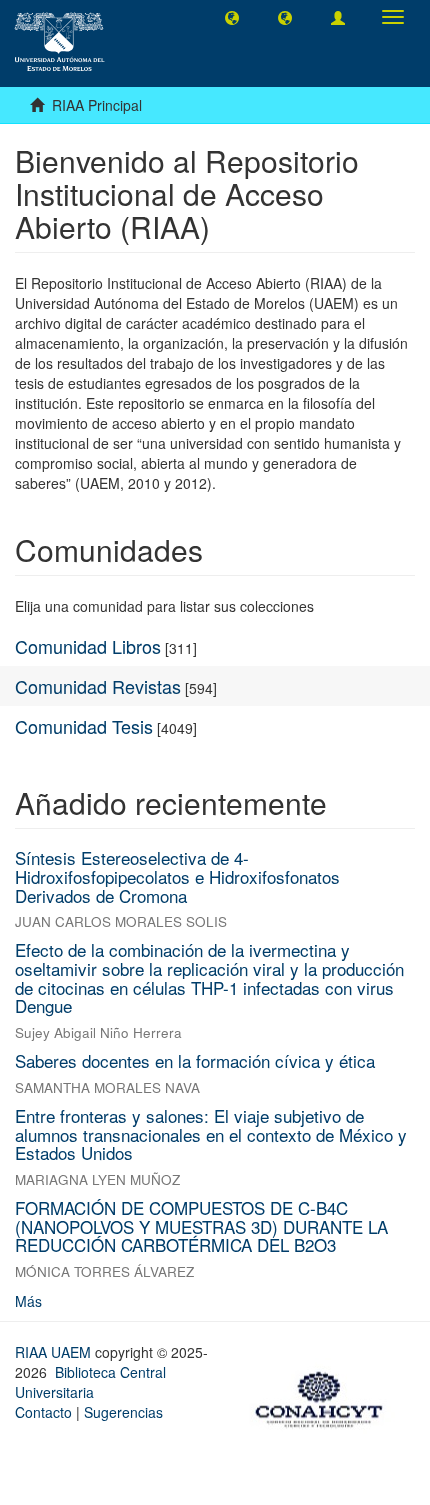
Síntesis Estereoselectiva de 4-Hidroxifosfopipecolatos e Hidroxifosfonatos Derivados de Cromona (177, 876)
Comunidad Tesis (84, 726)
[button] (232, 17)
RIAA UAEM (55, 1352)
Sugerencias (123, 1412)
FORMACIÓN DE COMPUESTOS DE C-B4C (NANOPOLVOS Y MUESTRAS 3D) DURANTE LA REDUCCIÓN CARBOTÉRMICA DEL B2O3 (201, 1226)
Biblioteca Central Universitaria (90, 1382)
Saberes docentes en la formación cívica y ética (195, 1060)
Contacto (43, 1412)
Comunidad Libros (88, 646)
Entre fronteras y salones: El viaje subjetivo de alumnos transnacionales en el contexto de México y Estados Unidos (211, 1134)
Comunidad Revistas (98, 686)
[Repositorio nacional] (325, 1396)
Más (28, 1301)
